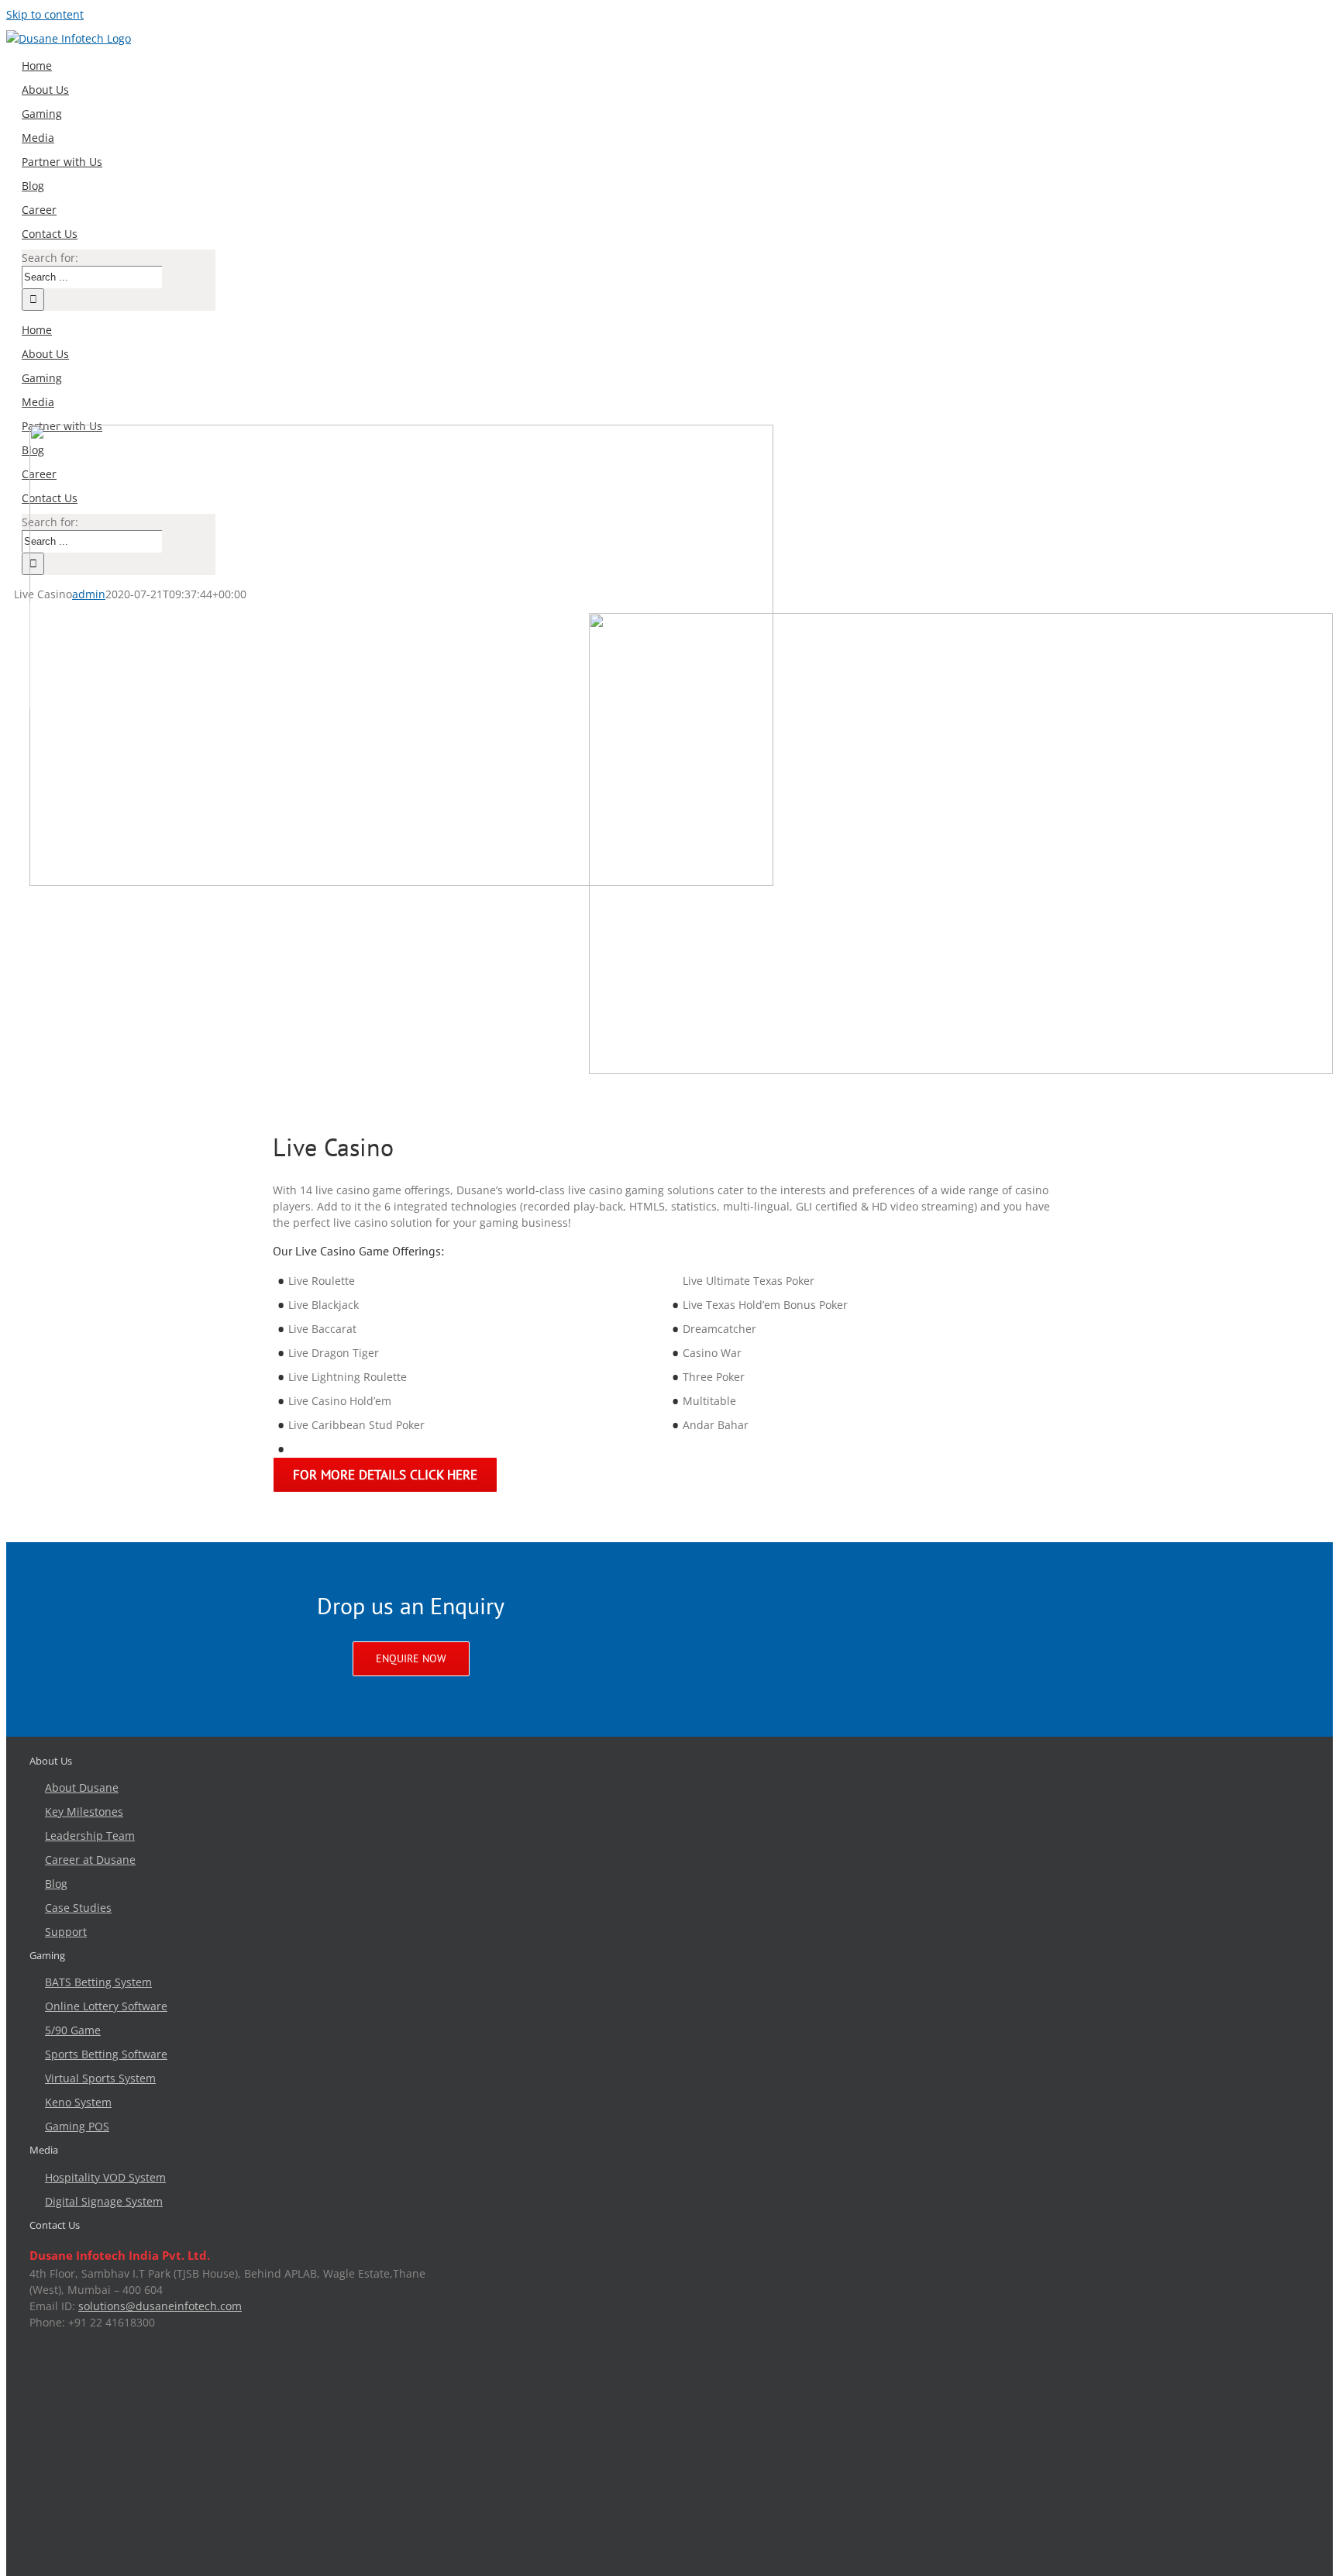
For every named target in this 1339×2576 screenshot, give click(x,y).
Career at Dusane (90, 1867)
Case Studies (78, 1915)
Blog (56, 1891)
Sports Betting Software (106, 2062)
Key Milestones (84, 1819)
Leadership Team (90, 1843)
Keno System (78, 2110)
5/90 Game (73, 2038)
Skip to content (45, 14)
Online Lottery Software (106, 2014)
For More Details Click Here (369, 1483)
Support (66, 1939)
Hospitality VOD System (105, 2185)
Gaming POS (77, 2134)
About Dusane (82, 1795)
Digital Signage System (104, 2209)
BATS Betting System (98, 1990)
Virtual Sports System (100, 2086)
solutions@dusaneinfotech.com (160, 2314)
